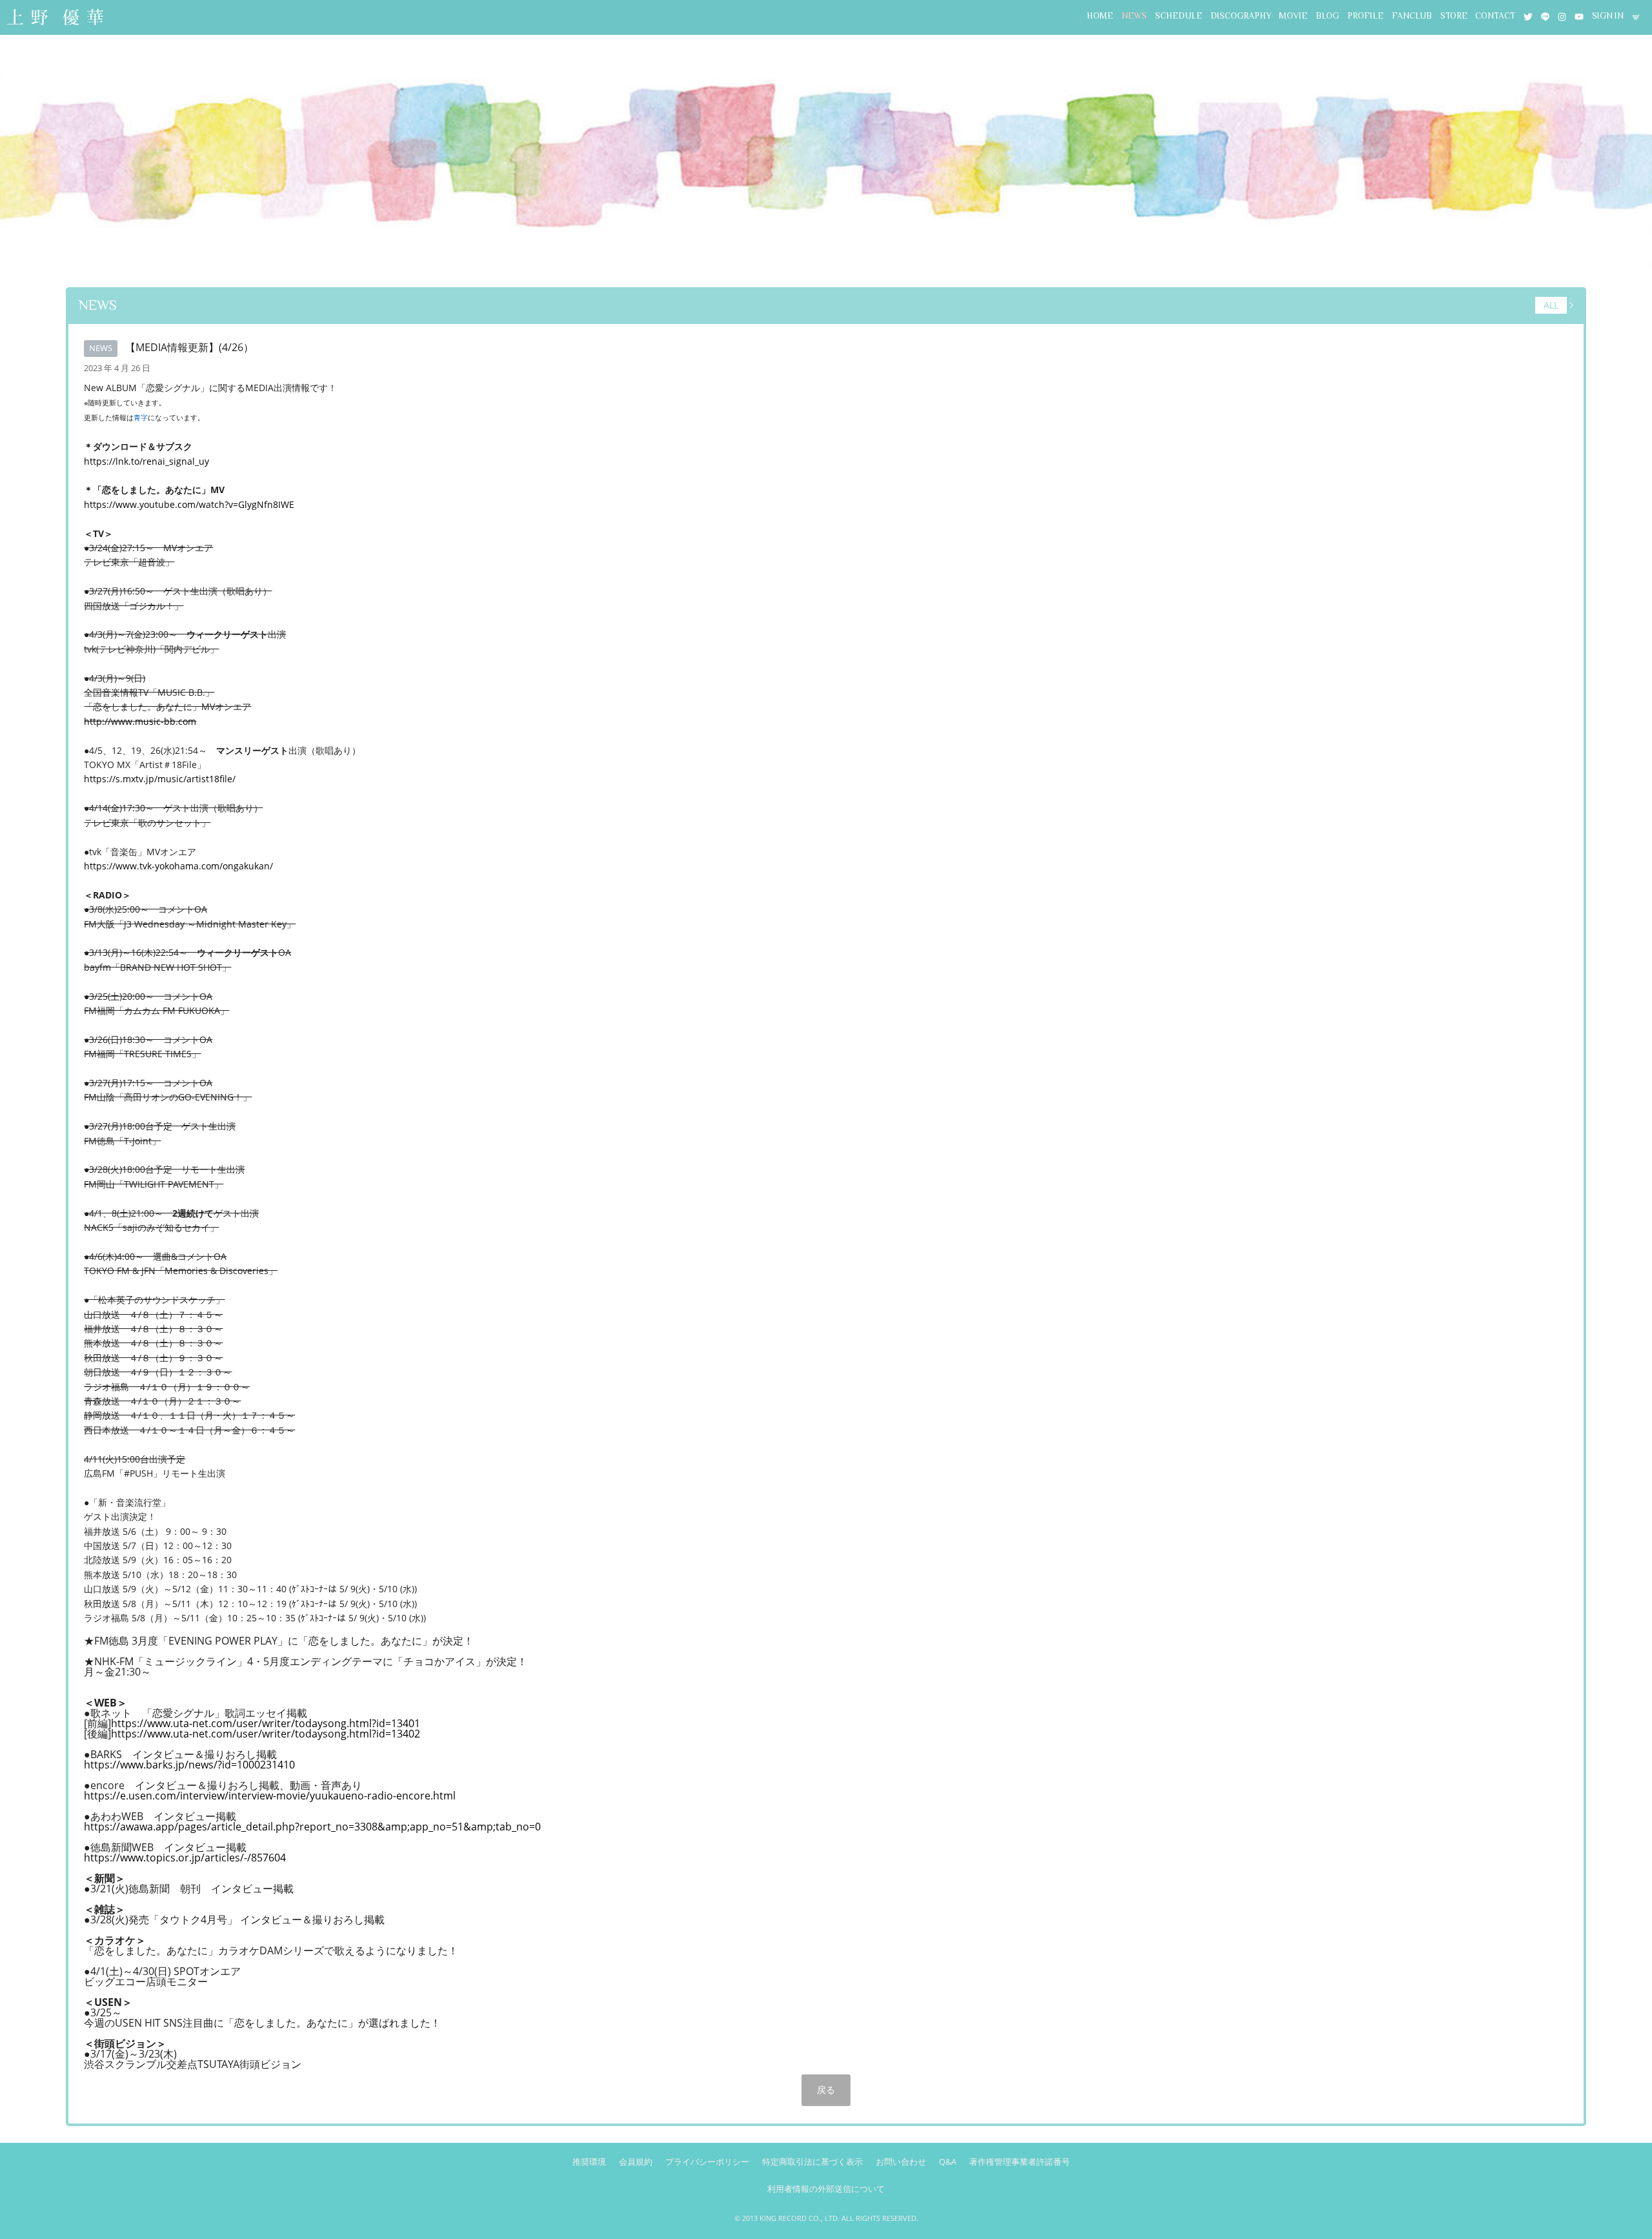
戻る (826, 2090)
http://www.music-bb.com (140, 721)
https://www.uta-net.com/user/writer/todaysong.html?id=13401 (266, 1723)
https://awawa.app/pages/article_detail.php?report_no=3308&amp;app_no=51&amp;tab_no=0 (312, 1827)
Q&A (948, 2162)
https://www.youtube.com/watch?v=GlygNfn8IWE (189, 504)
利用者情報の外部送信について (826, 2189)
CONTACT (1495, 16)
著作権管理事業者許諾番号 (1020, 2162)
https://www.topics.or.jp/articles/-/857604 (185, 1858)
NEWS (1134, 16)
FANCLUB (1412, 16)
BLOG (1327, 16)
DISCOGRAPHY (1241, 16)
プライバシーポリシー (707, 2162)
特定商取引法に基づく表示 (812, 2162)
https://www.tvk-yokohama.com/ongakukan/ (178, 866)
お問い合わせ (901, 2162)
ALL (1551, 306)
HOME (1100, 16)
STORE (1454, 16)
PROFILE (1365, 16)
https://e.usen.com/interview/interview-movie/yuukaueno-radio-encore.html (270, 1796)
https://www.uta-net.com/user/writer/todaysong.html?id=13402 (266, 1734)
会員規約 (636, 2162)
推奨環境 (589, 2162)
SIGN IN (1608, 16)
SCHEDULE (1179, 16)
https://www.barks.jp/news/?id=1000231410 (189, 1765)
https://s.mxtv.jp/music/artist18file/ (160, 779)
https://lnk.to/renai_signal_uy (146, 461)
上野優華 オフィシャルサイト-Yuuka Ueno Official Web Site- (55, 18)
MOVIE (1293, 16)
